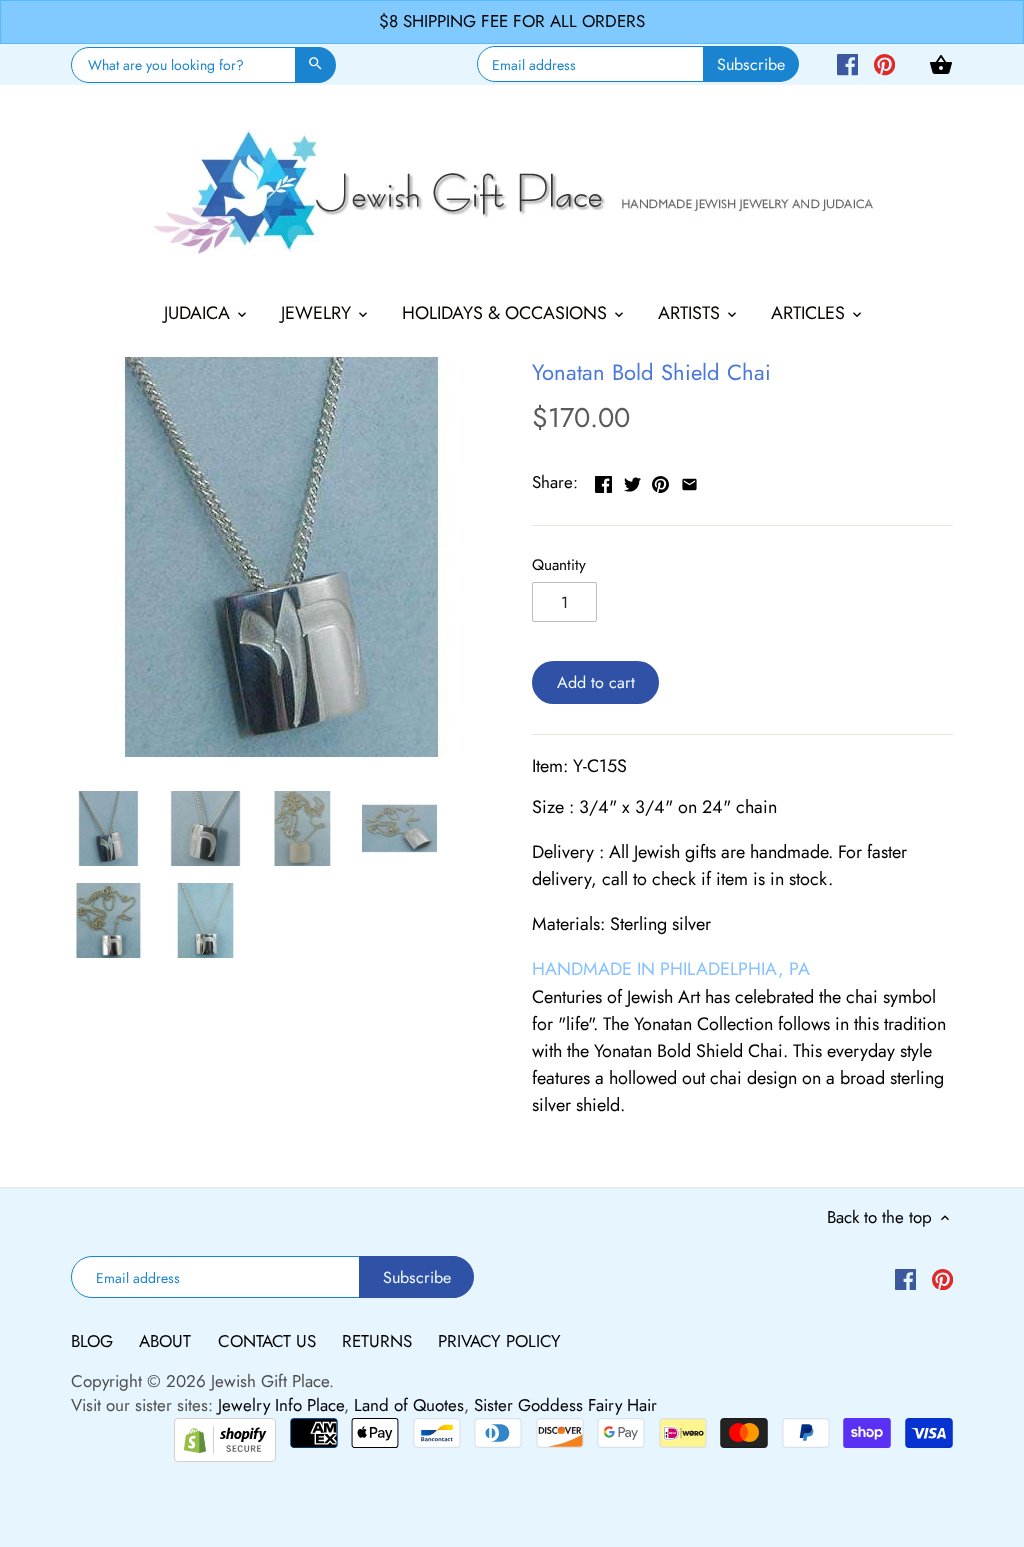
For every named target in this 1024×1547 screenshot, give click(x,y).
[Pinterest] (884, 63)
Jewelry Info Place (281, 1405)
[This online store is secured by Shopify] (225, 1437)
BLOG (94, 1341)
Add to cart (596, 682)
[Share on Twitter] (632, 480)
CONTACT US (269, 1341)
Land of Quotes (409, 1405)
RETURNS (379, 1341)
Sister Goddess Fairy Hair (565, 1405)
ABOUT (167, 1341)
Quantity (559, 565)
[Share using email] (689, 480)
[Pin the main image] (660, 480)
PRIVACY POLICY (499, 1341)
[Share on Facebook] (603, 480)
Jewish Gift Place (270, 1381)
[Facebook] (847, 63)
